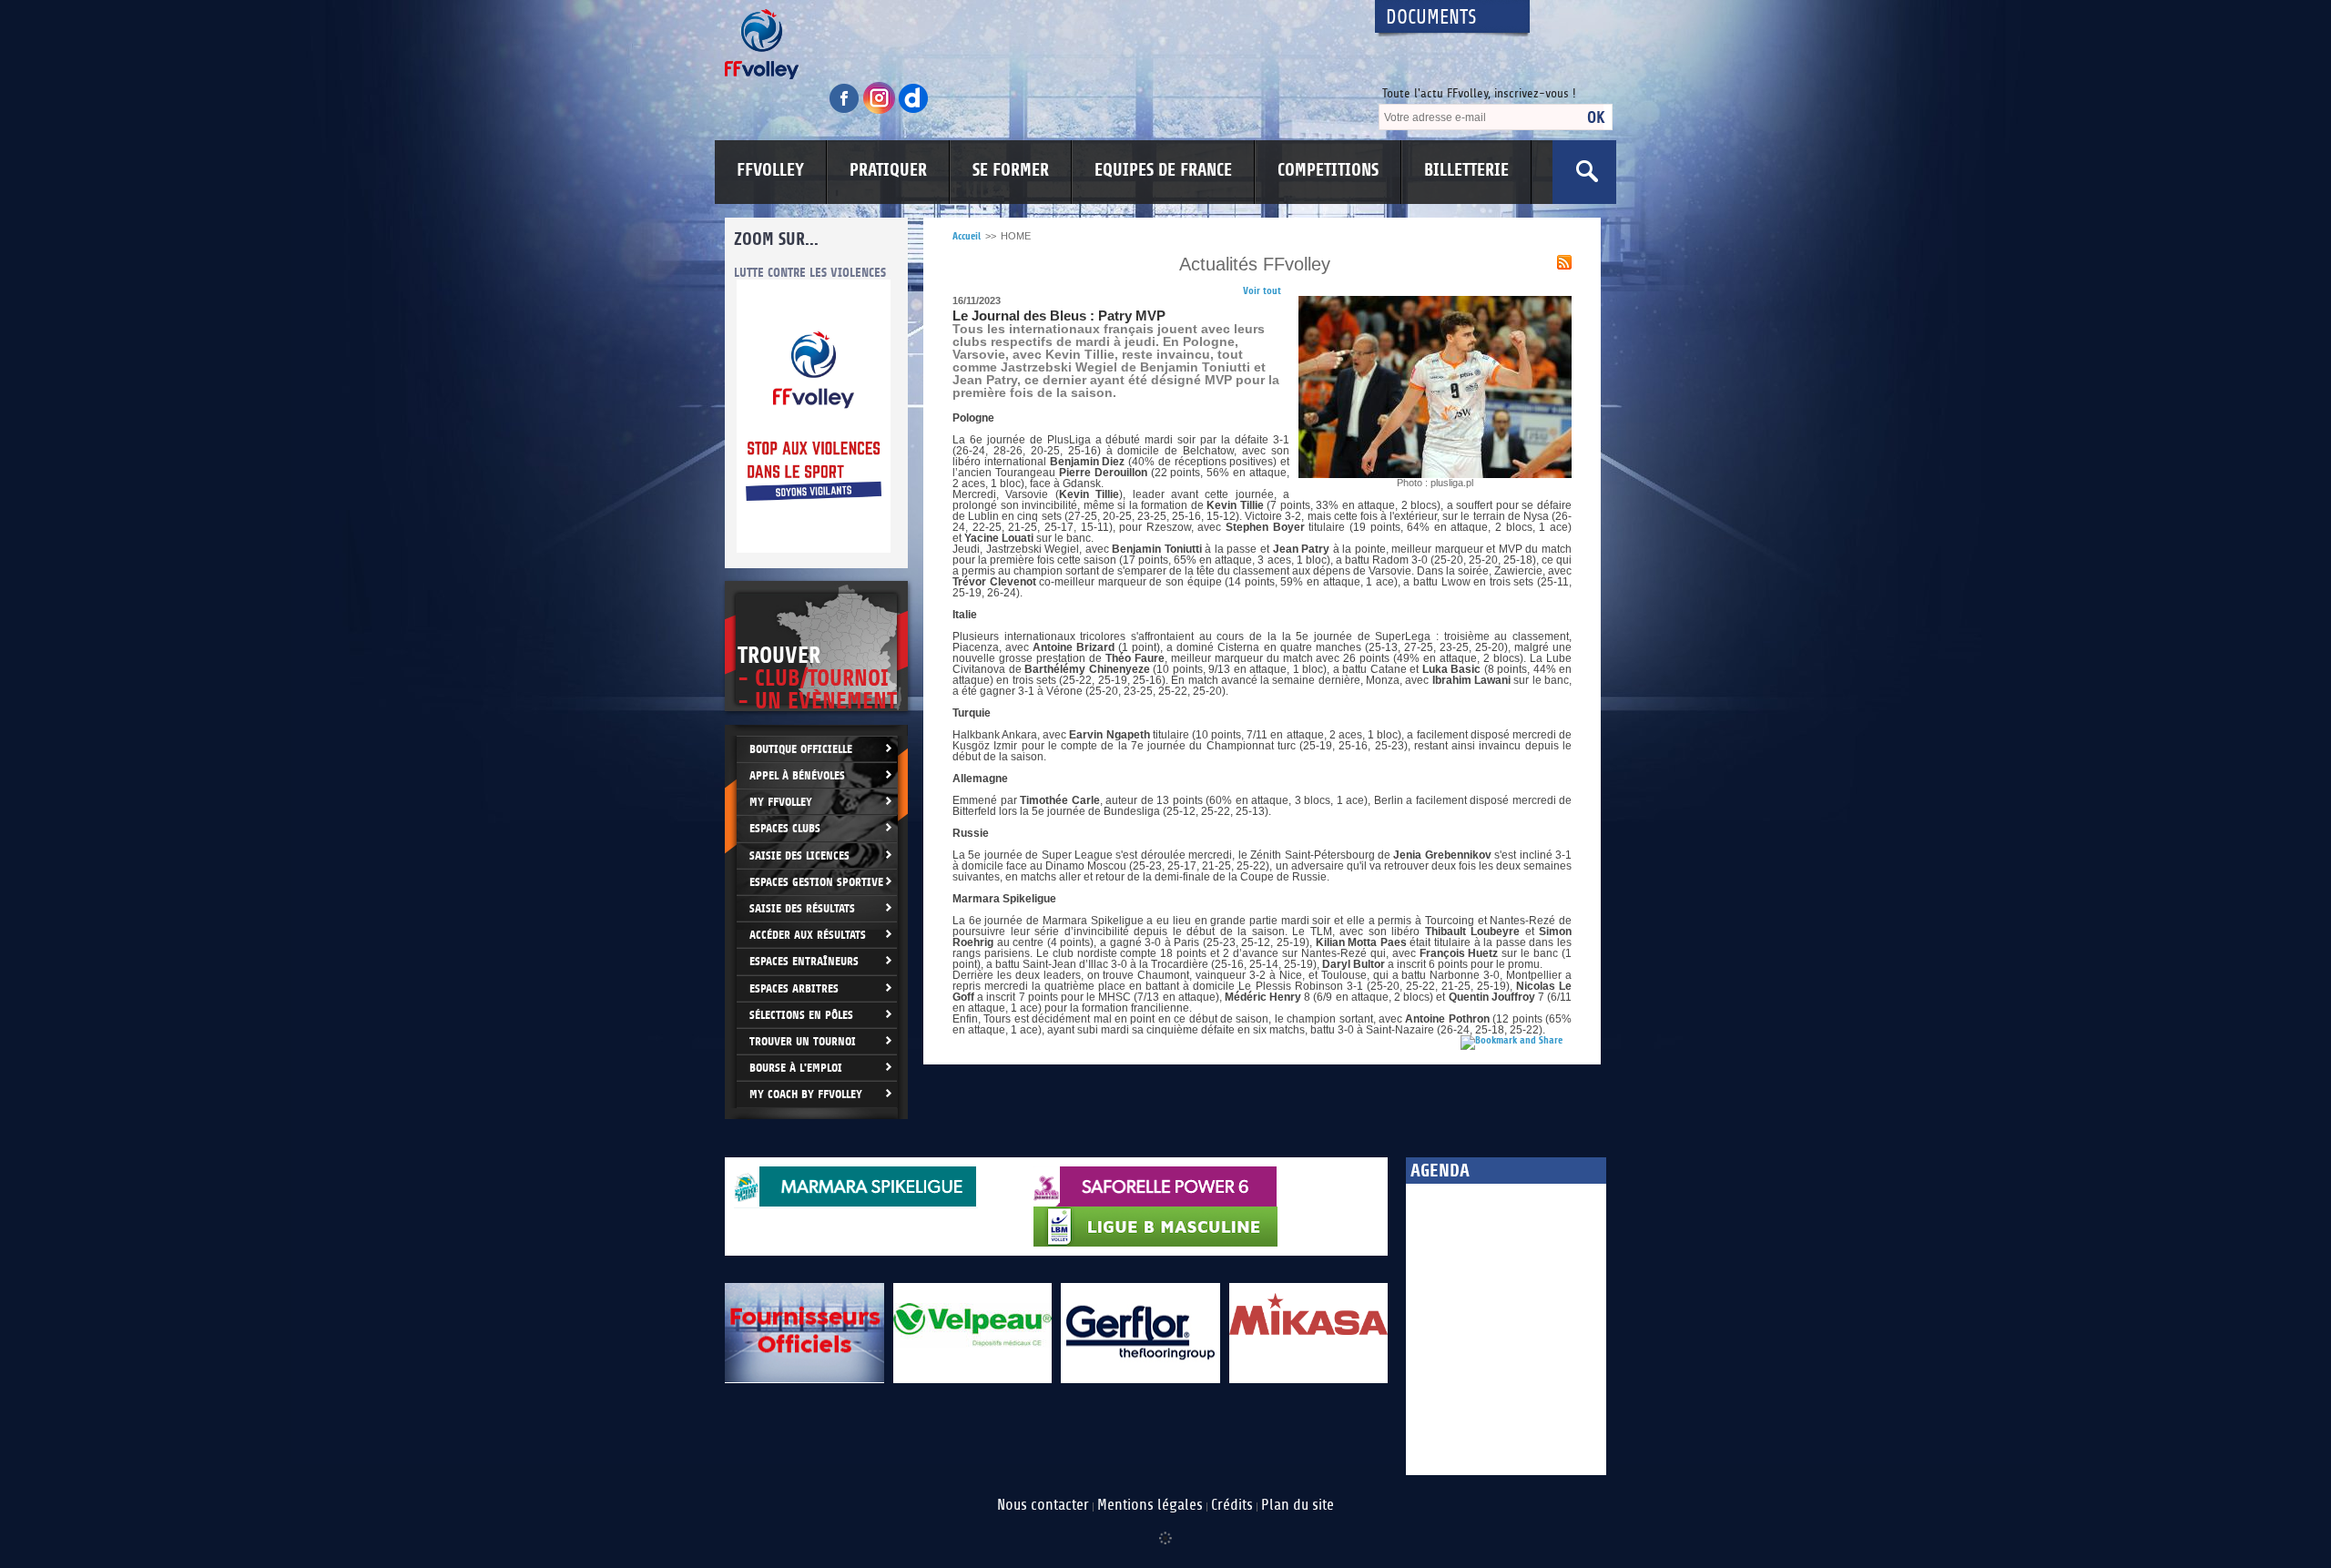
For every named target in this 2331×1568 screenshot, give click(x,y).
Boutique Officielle (801, 749)
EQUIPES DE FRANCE (1163, 170)
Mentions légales (1150, 1505)
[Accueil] (1033, 44)
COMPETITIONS (1328, 170)
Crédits (1232, 1505)
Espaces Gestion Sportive (816, 882)
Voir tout (1262, 291)
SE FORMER (1011, 170)
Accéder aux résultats (808, 935)
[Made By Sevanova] (1165, 1529)
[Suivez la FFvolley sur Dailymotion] (914, 111)
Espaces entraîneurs (804, 961)
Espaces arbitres (794, 988)
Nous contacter (1043, 1505)
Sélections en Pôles (801, 1015)
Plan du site (1298, 1505)
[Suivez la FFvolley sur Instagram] (880, 111)
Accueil (967, 236)
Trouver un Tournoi (803, 1041)
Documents (1431, 18)
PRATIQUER (888, 170)
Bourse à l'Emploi (796, 1068)
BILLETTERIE (1466, 170)
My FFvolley (781, 802)
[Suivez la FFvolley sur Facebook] (846, 111)
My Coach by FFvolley (806, 1094)
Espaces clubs (785, 828)
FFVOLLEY (770, 170)
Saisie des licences (799, 855)
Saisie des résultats (802, 908)
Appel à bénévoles (797, 775)
